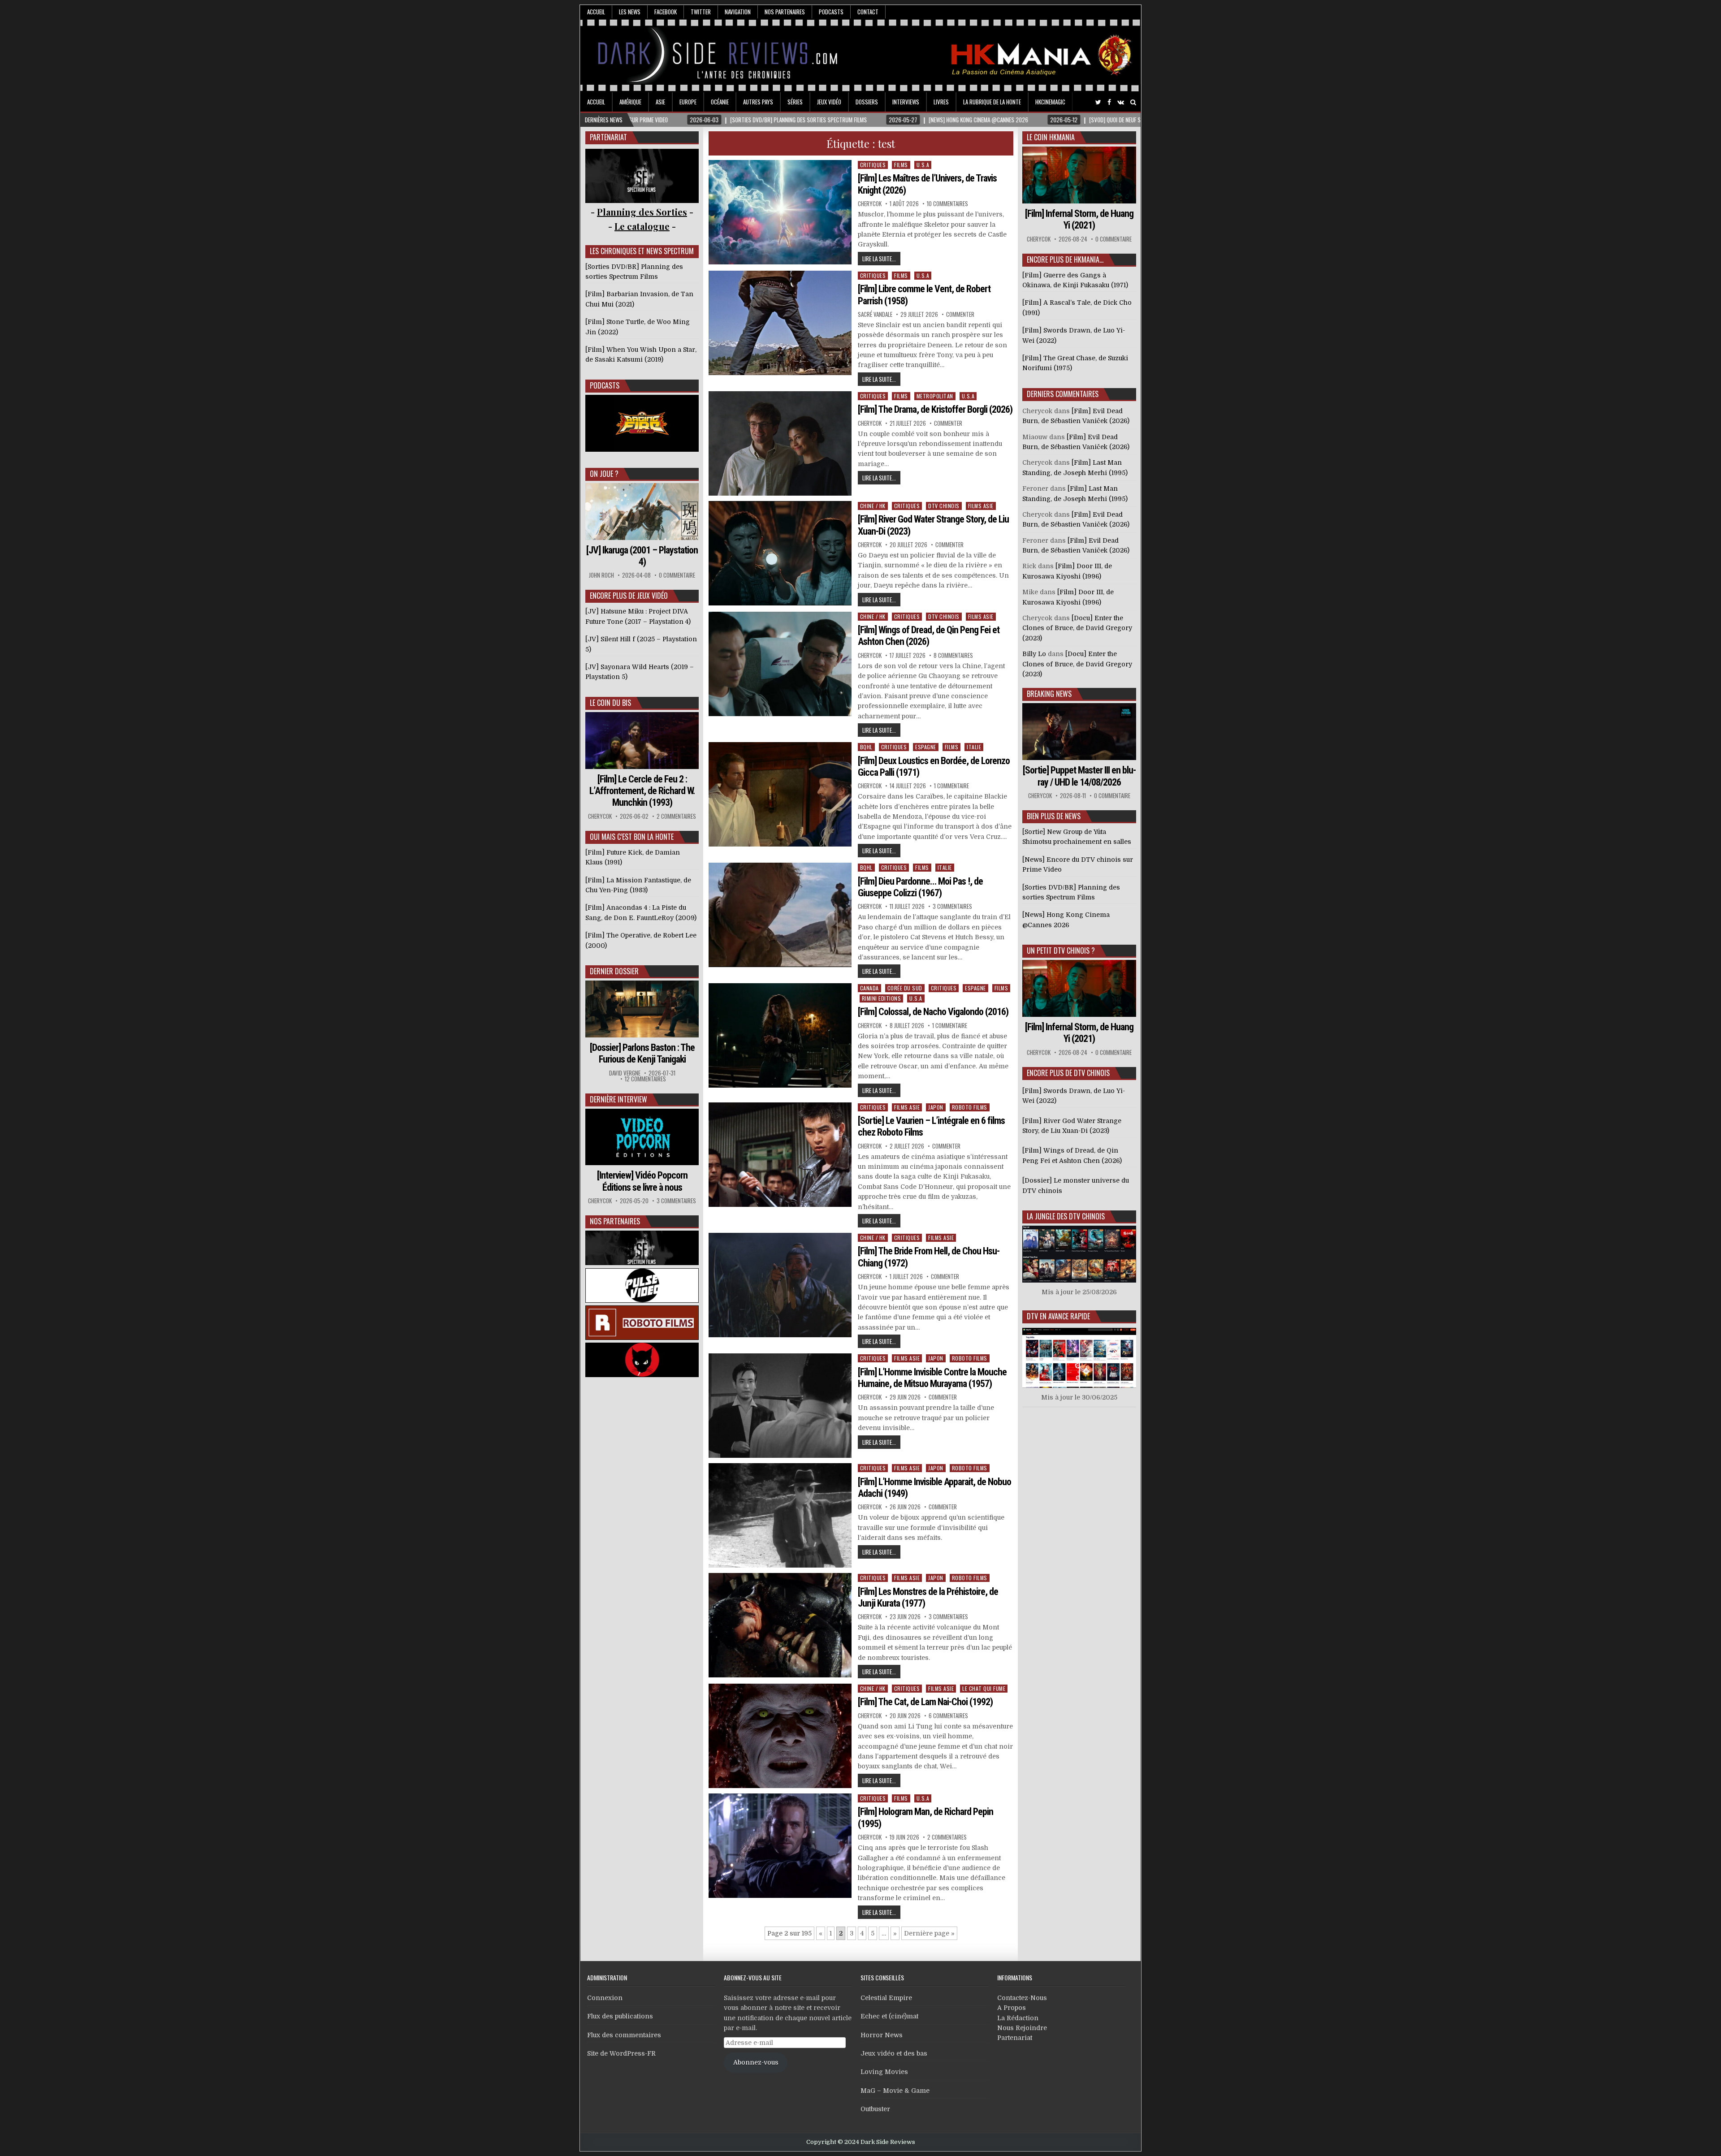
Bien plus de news (1054, 816)
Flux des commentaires (624, 2035)
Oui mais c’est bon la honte (632, 837)
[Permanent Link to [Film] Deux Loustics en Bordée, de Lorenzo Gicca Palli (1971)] (780, 794)
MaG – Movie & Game (895, 2091)
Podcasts (831, 12)
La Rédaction (1018, 2018)
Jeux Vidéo (829, 102)
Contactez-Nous (1022, 1998)
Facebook (666, 12)
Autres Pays (758, 102)
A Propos (1012, 2008)
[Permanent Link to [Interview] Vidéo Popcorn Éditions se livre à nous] (642, 1137)
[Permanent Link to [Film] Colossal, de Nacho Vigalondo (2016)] (780, 1035)
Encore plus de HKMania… (1065, 259)
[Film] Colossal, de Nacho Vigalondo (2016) (933, 1012)
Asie (660, 102)
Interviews (906, 102)
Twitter (701, 12)
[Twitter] (1098, 102)
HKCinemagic (1050, 102)
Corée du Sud (905, 988)
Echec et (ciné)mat (889, 2016)
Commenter (960, 314)
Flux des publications (620, 2016)
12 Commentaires (645, 1079)
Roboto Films (970, 1107)
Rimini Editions (882, 998)
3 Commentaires (952, 906)
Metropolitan (935, 396)
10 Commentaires (947, 204)
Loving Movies (884, 2072)
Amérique (630, 102)
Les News (630, 12)
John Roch (601, 575)
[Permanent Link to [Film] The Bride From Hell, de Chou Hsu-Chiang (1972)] (780, 1285)
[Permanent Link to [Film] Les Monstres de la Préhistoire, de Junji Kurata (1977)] (780, 1625)
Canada (869, 988)
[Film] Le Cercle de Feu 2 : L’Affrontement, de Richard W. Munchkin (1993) (642, 791)
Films (901, 165)
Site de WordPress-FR (621, 2053)
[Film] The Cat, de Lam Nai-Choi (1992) (925, 1702)
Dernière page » (929, 1933)
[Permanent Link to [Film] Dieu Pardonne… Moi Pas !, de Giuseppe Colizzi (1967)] (780, 915)
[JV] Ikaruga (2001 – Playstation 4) (642, 556)
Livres (941, 102)
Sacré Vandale (875, 314)
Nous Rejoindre (1022, 2028)
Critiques (873, 165)
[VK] (1121, 102)
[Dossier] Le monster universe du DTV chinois (1076, 1185)
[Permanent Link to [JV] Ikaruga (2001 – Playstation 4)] (642, 512)
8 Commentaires (953, 655)
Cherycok (870, 204)
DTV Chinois (944, 506)
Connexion (605, 1998)
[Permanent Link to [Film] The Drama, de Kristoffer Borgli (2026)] (780, 443)
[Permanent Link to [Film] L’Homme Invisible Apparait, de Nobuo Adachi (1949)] (780, 1515)
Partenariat (1015, 2038)
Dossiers (867, 102)
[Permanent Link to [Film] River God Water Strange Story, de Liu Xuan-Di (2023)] (780, 553)
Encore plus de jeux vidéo (629, 596)
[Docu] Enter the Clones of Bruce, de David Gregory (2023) (1077, 628)
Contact (868, 12)
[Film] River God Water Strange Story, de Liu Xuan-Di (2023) (1072, 1126)
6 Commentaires (948, 1716)
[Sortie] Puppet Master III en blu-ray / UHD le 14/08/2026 (1079, 776)
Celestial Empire (886, 1998)
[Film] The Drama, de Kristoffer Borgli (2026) (935, 409)
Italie (974, 747)
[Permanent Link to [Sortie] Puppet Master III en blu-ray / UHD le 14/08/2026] (1079, 732)
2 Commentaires (947, 1837)
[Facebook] (1109, 102)
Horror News (882, 2035)
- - (642, 226)
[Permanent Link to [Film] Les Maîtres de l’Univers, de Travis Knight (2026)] (780, 212)
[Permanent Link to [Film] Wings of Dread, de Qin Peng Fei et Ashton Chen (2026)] (780, 664)
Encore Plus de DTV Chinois (1068, 1073)
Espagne (926, 747)
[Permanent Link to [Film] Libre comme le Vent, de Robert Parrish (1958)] (780, 323)
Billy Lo (1034, 654)
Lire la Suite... (879, 259)
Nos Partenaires (785, 12)
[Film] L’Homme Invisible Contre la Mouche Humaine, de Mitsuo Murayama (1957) (932, 1378)
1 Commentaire (951, 786)
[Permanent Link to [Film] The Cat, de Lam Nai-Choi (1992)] (780, 1736)
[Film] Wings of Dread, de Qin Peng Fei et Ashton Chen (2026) (929, 636)
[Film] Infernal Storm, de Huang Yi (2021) (1079, 219)
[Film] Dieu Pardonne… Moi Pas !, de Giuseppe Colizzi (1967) (920, 887)
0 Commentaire (677, 575)
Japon (936, 1107)
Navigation (738, 12)
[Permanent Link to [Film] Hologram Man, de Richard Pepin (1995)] (780, 1846)
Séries (795, 102)
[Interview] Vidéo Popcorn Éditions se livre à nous (642, 1181)
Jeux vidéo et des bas (894, 2053)
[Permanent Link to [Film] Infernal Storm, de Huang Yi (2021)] (1079, 175)
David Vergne (625, 1073)
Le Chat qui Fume (984, 1688)
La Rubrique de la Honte (992, 102)
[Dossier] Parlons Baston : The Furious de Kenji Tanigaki (642, 1053)
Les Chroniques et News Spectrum (642, 251)
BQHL (866, 747)
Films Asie (981, 506)
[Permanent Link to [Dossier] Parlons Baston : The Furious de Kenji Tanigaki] (642, 1009)
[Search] (1133, 102)
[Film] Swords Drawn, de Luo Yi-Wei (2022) (1074, 1096)
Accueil (596, 12)
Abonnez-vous (756, 2062)
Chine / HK (873, 506)
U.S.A (923, 165)
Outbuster (875, 2109)
